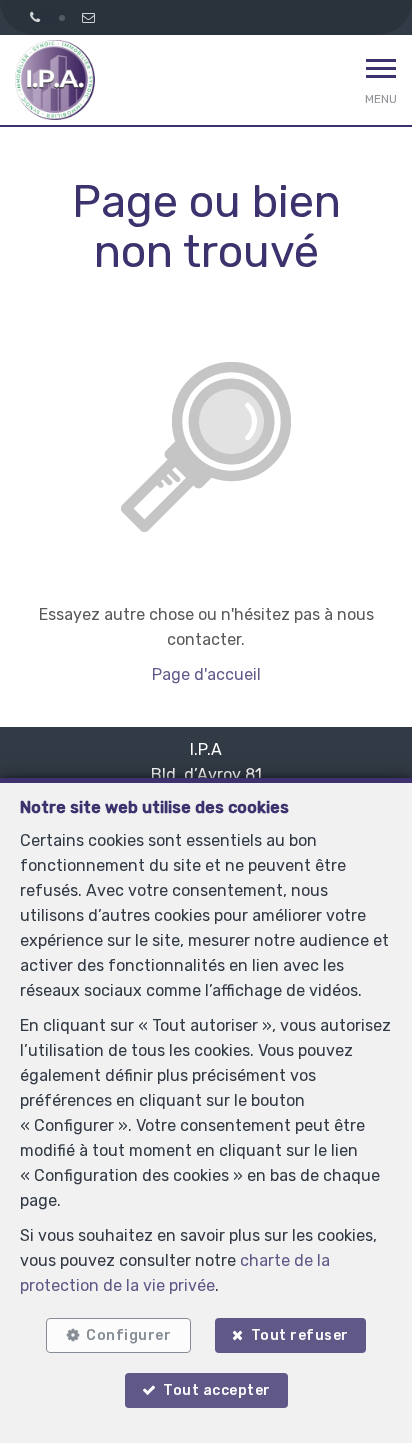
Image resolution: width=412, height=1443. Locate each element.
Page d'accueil (206, 674)
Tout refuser (300, 1335)
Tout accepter (217, 1390)
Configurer (128, 1335)
